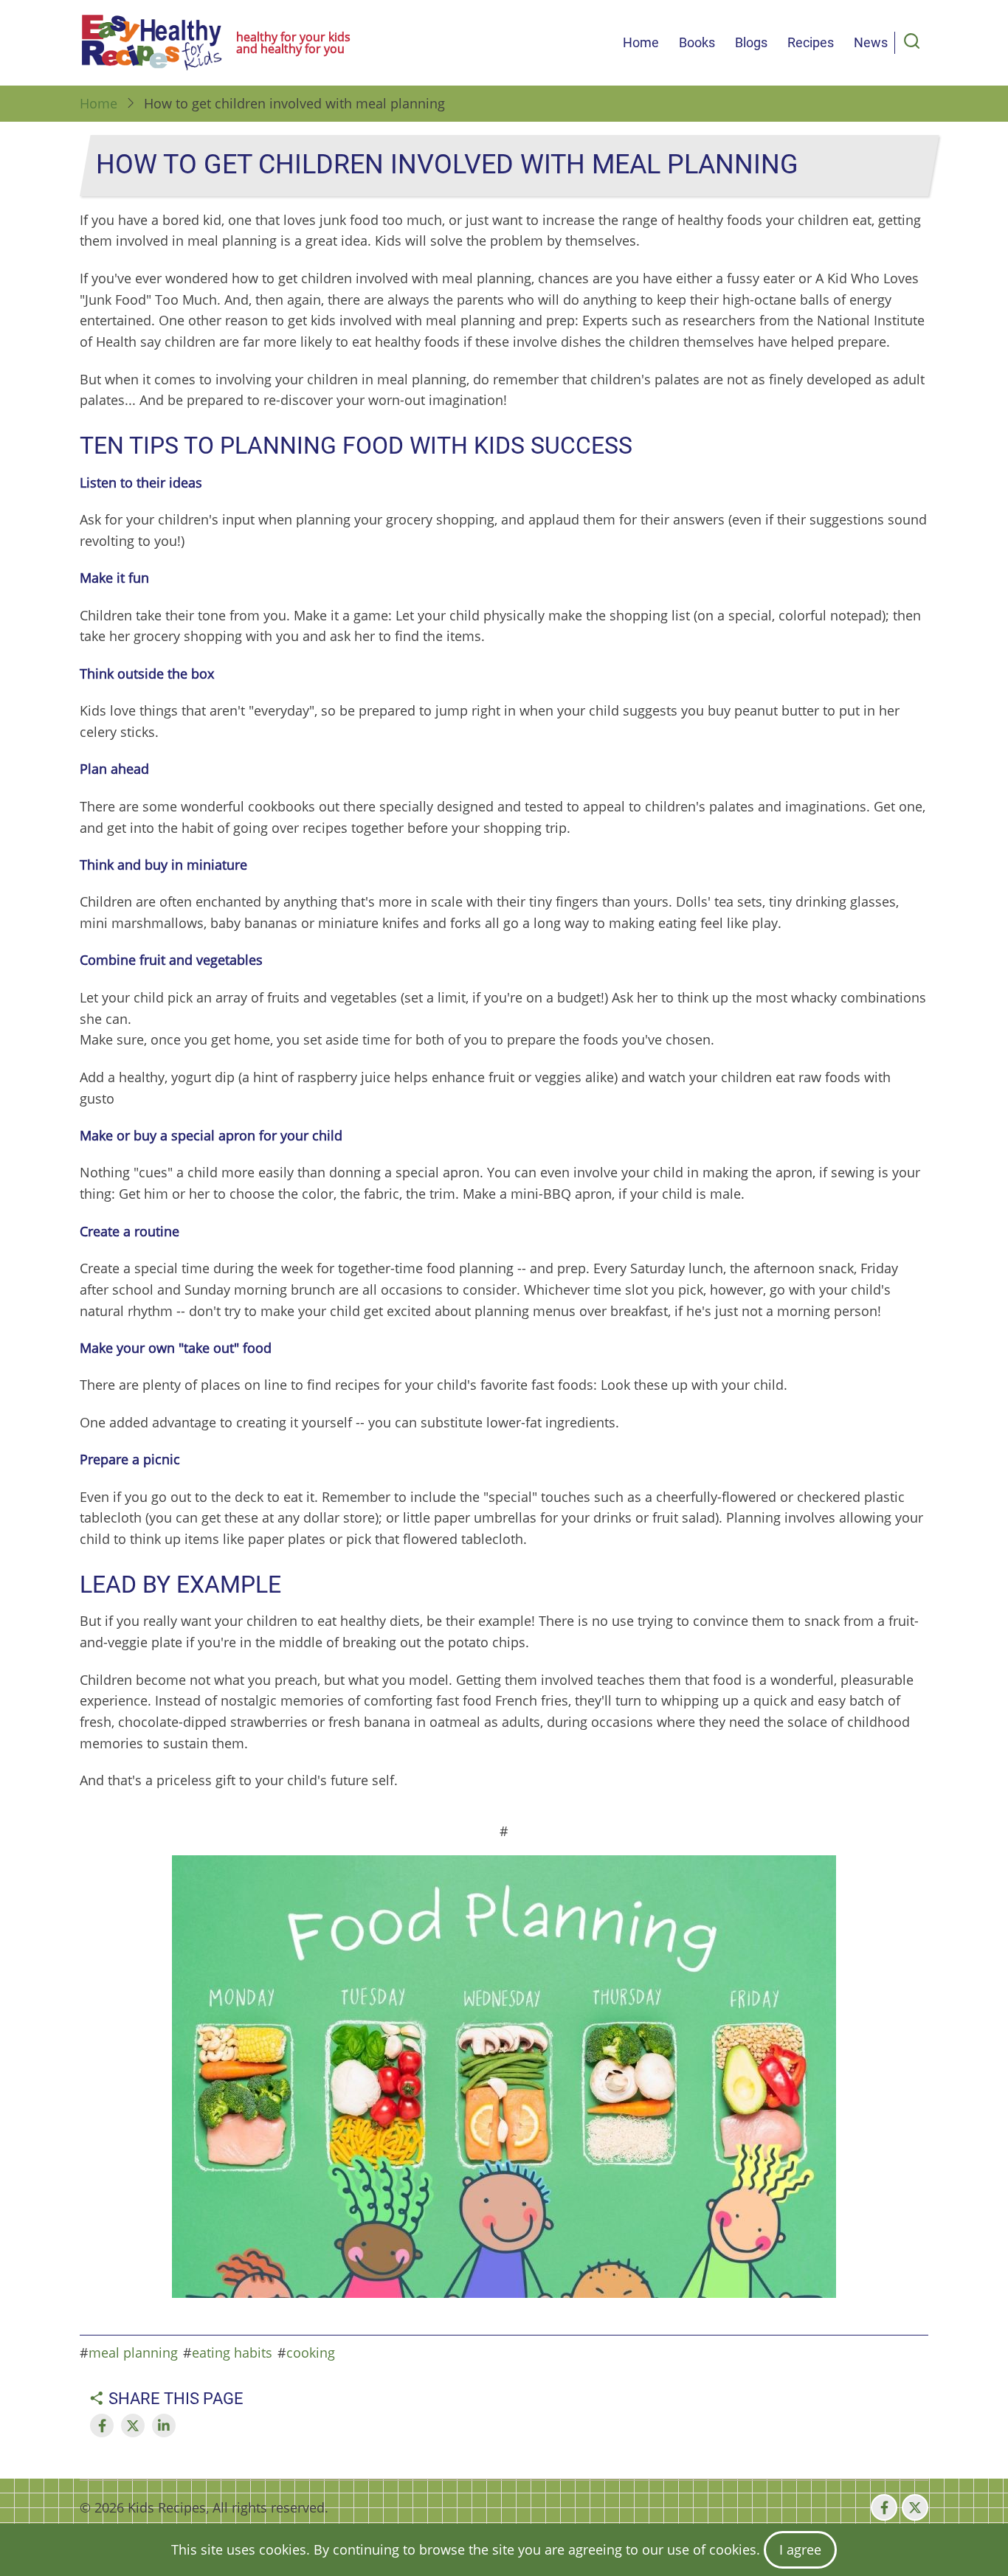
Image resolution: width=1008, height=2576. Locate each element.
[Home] (152, 43)
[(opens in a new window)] (102, 2426)
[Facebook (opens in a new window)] (884, 2507)
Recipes (811, 42)
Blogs (751, 42)
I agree (800, 2549)
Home (641, 42)
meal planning (133, 2352)
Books (697, 42)
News (871, 42)
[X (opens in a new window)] (915, 2507)
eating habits (232, 2352)
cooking (311, 2352)
